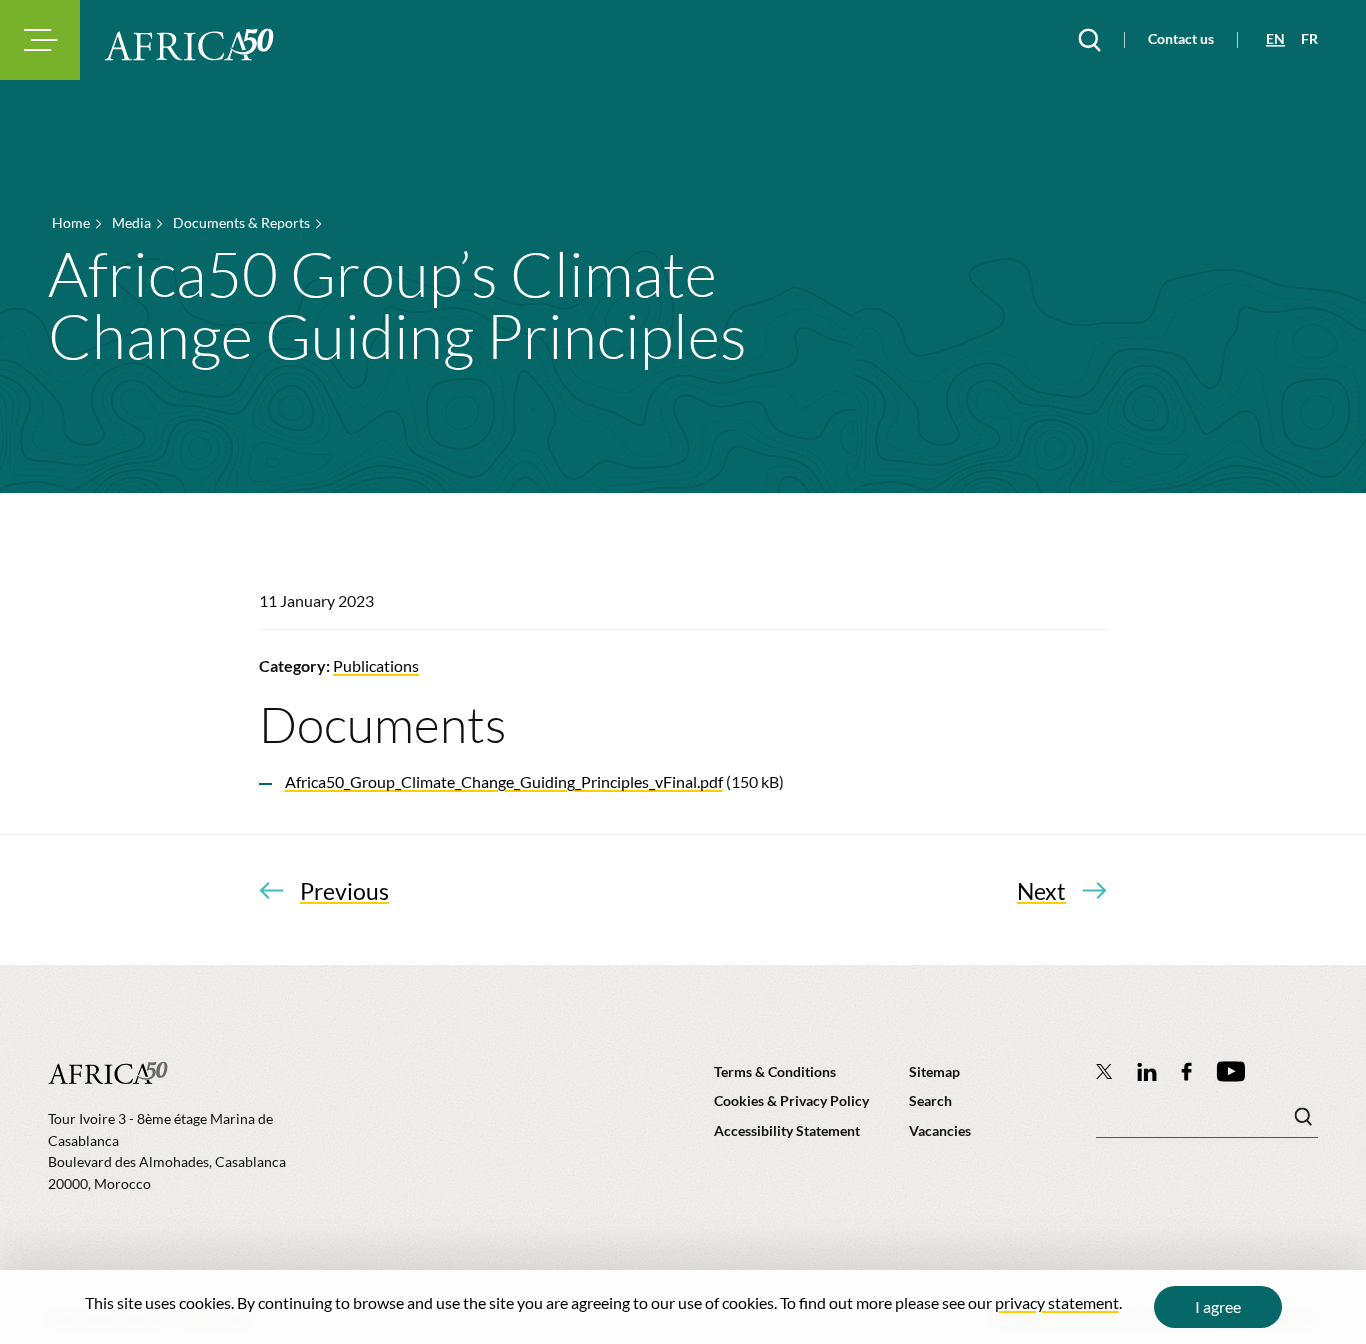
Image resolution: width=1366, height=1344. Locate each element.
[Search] (1089, 40)
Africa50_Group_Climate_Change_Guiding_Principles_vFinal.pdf (504, 781)
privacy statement (1057, 1302)
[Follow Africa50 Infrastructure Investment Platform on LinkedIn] (1147, 1071)
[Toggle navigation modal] (40, 40)
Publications (376, 665)
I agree (1218, 1306)
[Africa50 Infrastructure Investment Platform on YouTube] (1230, 1071)
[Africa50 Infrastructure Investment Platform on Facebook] (1186, 1071)
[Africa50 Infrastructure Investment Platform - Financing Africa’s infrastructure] (189, 44)
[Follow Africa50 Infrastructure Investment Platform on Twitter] (1104, 1071)
